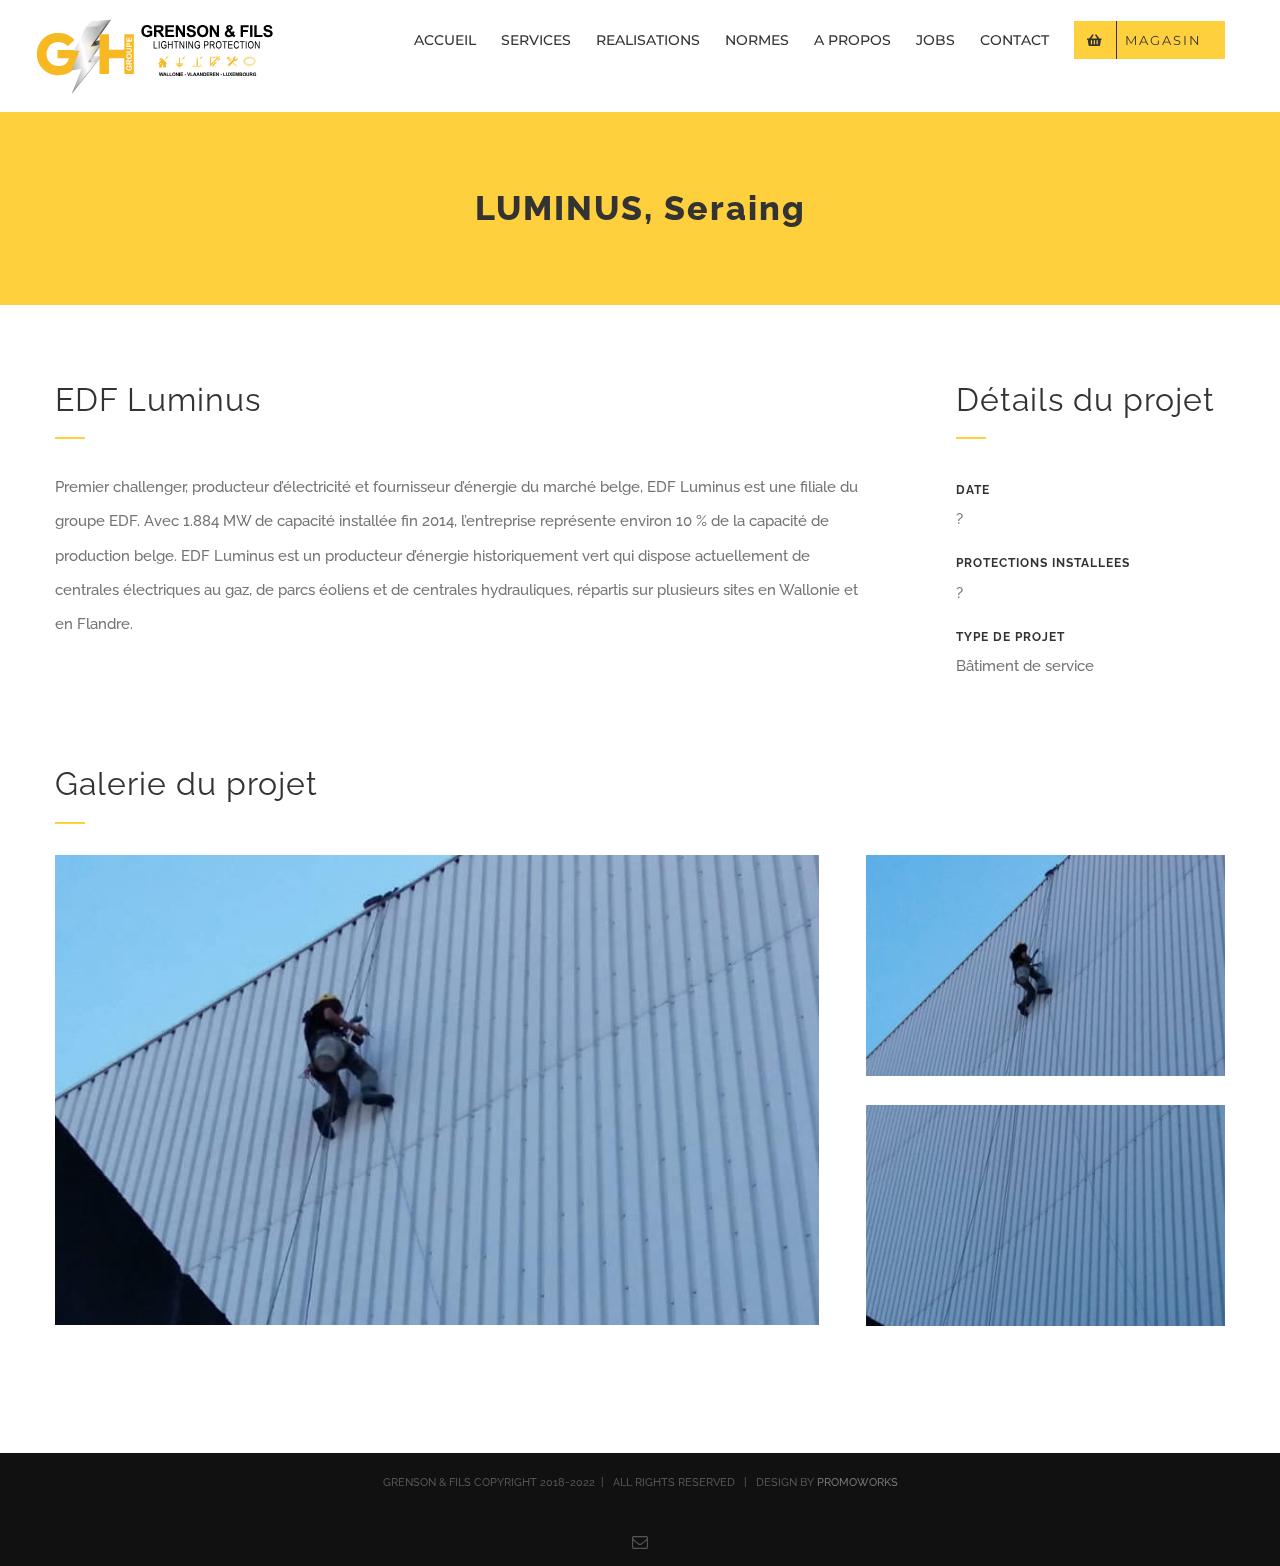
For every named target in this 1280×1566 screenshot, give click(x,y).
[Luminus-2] (1045, 862)
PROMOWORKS (857, 1482)
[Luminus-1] (437, 862)
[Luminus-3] (1045, 1112)
